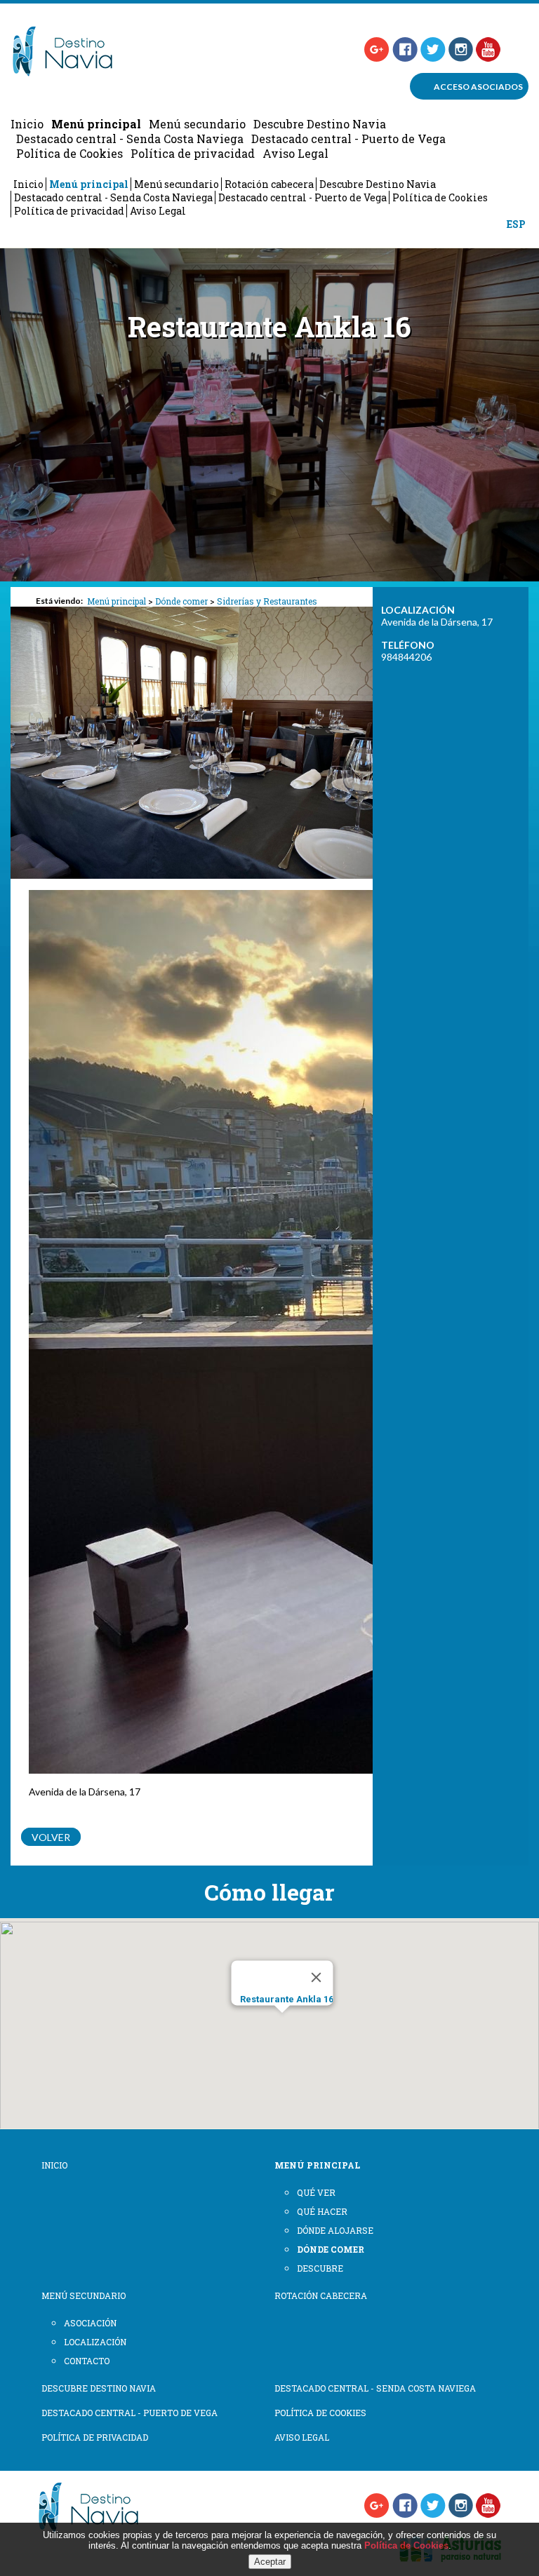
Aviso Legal (295, 153)
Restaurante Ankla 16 (287, 1999)
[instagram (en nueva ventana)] (461, 49)
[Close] (317, 1977)
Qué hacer (322, 2211)
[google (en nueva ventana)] (377, 49)
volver (51, 1837)
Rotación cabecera (269, 184)
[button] (282, 2033)
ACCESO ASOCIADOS (478, 87)
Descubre (320, 2268)
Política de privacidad (193, 153)
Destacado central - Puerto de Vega (348, 139)
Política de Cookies (69, 153)
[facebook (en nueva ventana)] (405, 49)
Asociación (90, 2323)
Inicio (27, 124)
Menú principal (96, 124)
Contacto (87, 2361)
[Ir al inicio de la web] (71, 72)
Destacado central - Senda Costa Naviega (130, 139)
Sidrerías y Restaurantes (267, 601)
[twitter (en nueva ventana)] (433, 49)
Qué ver (316, 2192)
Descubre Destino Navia (320, 124)
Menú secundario (197, 124)
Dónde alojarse (335, 2230)
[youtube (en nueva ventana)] (488, 49)
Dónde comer (181, 601)
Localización (95, 2342)
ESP (516, 224)
